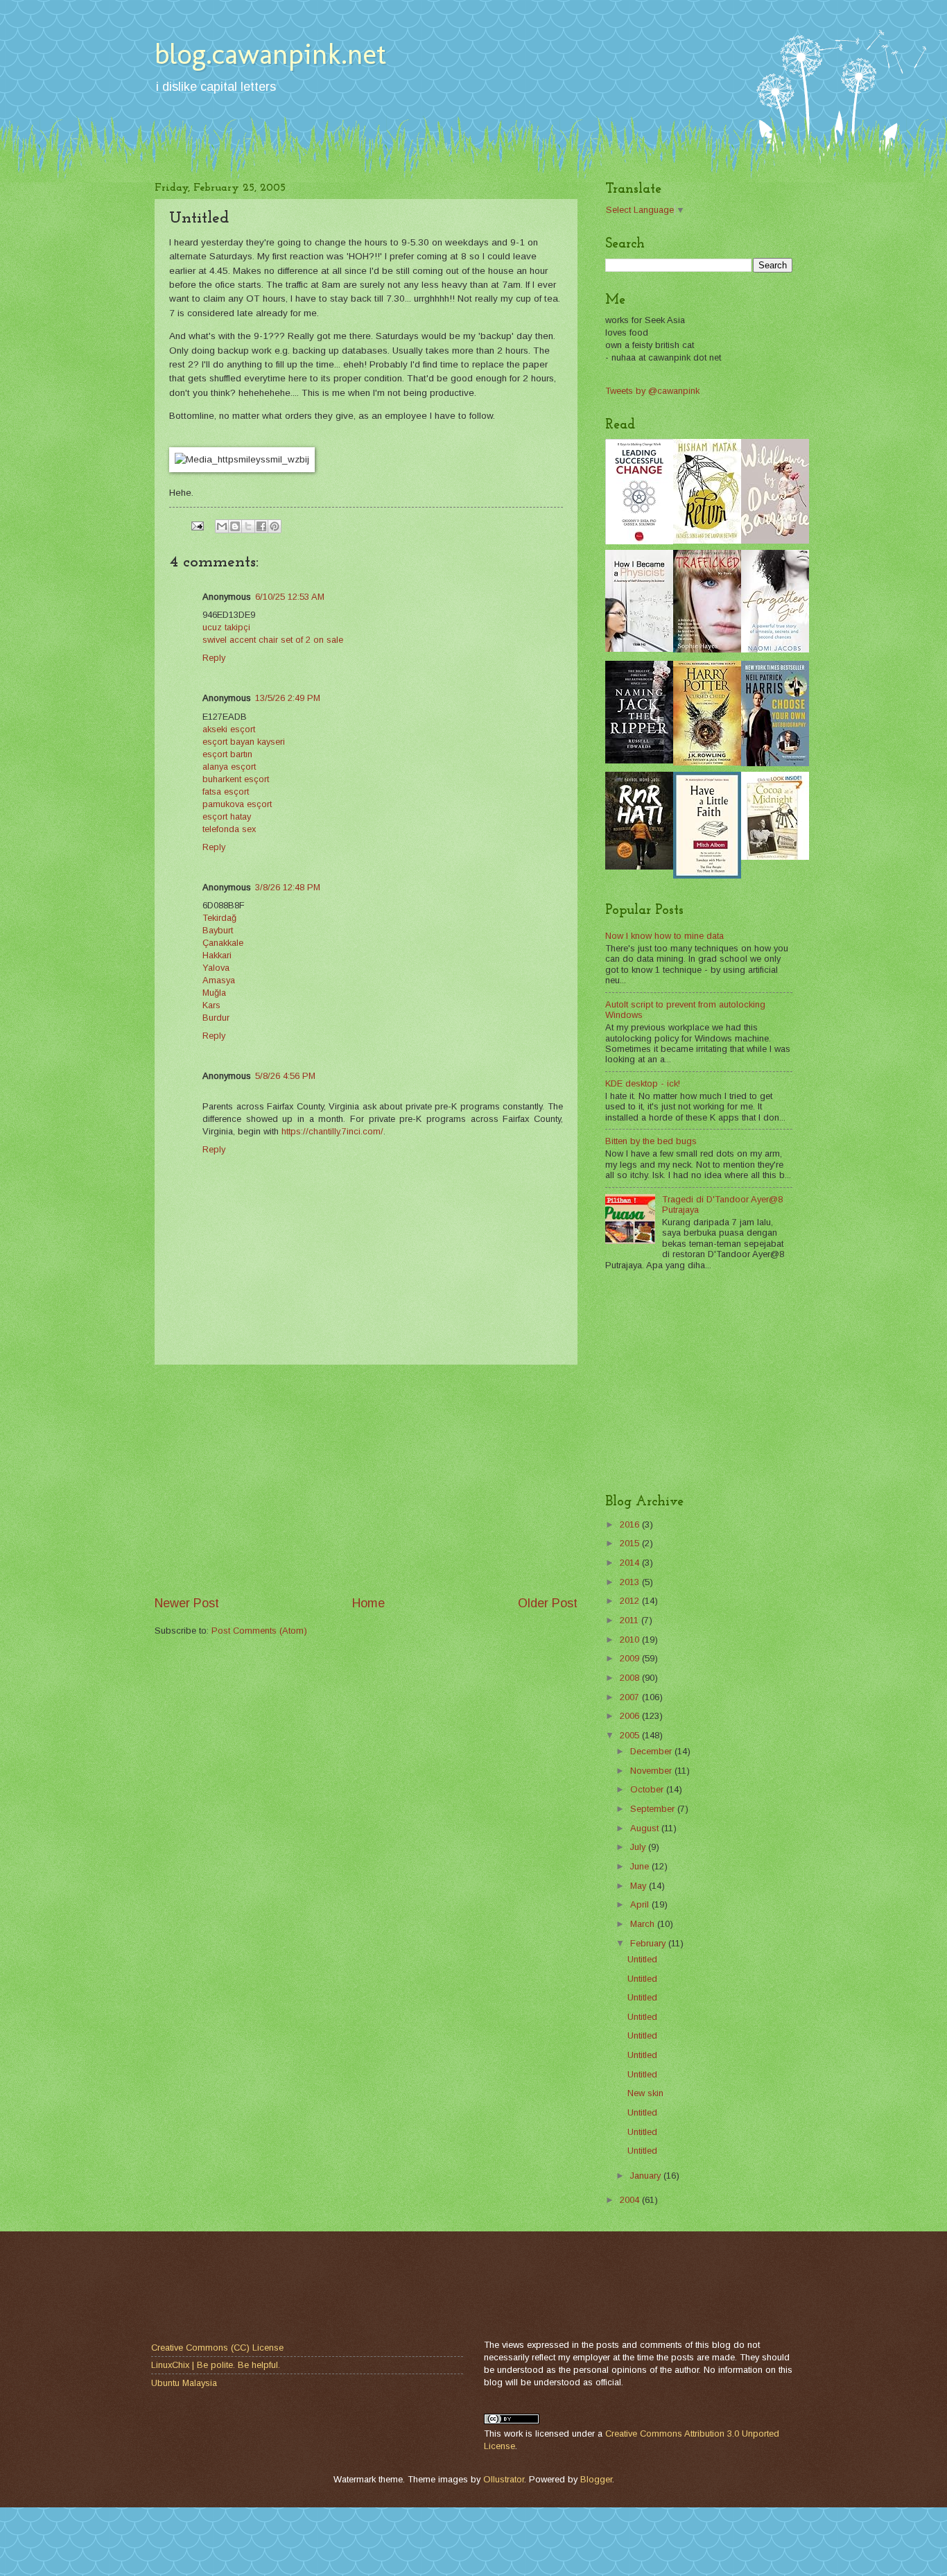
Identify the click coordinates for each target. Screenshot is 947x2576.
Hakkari (217, 955)
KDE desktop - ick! (643, 1083)
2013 (631, 1582)
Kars (211, 1005)
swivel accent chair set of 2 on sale (273, 640)
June (641, 1866)
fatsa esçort (226, 792)
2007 (631, 1697)
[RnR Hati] (639, 866)
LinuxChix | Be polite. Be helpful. (216, 2365)
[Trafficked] (707, 649)
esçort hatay (227, 816)
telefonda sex (229, 829)
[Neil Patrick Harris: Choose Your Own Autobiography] (775, 763)
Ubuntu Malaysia (184, 2383)
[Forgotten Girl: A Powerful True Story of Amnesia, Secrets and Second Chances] (775, 649)
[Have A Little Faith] (707, 875)
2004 (631, 2200)
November (652, 1771)
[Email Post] (197, 525)
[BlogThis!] (235, 526)
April (641, 1904)
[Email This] (222, 526)
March (644, 1924)
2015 (631, 1543)
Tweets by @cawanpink (652, 391)
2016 (631, 1524)
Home (368, 1603)
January (647, 2176)
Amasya (219, 980)
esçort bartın (227, 754)
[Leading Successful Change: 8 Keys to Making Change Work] (639, 541)
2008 (631, 1678)
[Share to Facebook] (261, 526)
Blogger (596, 2479)
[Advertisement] (366, 1480)
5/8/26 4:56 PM (285, 1076)
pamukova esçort (237, 804)
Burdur (216, 1018)
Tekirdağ (219, 918)
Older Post (548, 1603)
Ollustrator (504, 2479)
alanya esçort (229, 767)
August (646, 1828)
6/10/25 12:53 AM (290, 597)
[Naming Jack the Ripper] (639, 760)
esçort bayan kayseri (244, 742)
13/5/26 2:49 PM (288, 698)
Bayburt (218, 930)
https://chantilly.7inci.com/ (332, 1131)
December (652, 1751)
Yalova (216, 968)
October (648, 1789)
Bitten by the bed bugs (651, 1141)
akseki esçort (229, 729)
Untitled (642, 1959)
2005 (631, 1735)
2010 (631, 1640)
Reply (214, 658)
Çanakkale (223, 943)
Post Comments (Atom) (259, 1631)
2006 (631, 1716)
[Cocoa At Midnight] (775, 857)
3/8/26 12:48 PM (288, 887)
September (654, 1809)
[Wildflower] (775, 541)
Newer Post (187, 1603)
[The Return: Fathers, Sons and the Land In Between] (707, 541)
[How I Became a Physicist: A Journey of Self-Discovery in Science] (639, 649)
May (640, 1886)
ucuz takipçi (226, 627)
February (649, 1943)
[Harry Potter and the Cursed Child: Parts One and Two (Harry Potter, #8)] (707, 762)
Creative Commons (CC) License (217, 2348)
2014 (631, 1563)
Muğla (214, 993)
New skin (645, 2093)
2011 (631, 1620)
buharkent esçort (236, 779)
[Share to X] (248, 526)
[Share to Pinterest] (275, 526)
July (639, 1847)
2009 (631, 1658)
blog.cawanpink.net (270, 54)
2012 (631, 1601)
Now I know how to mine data (664, 936)
